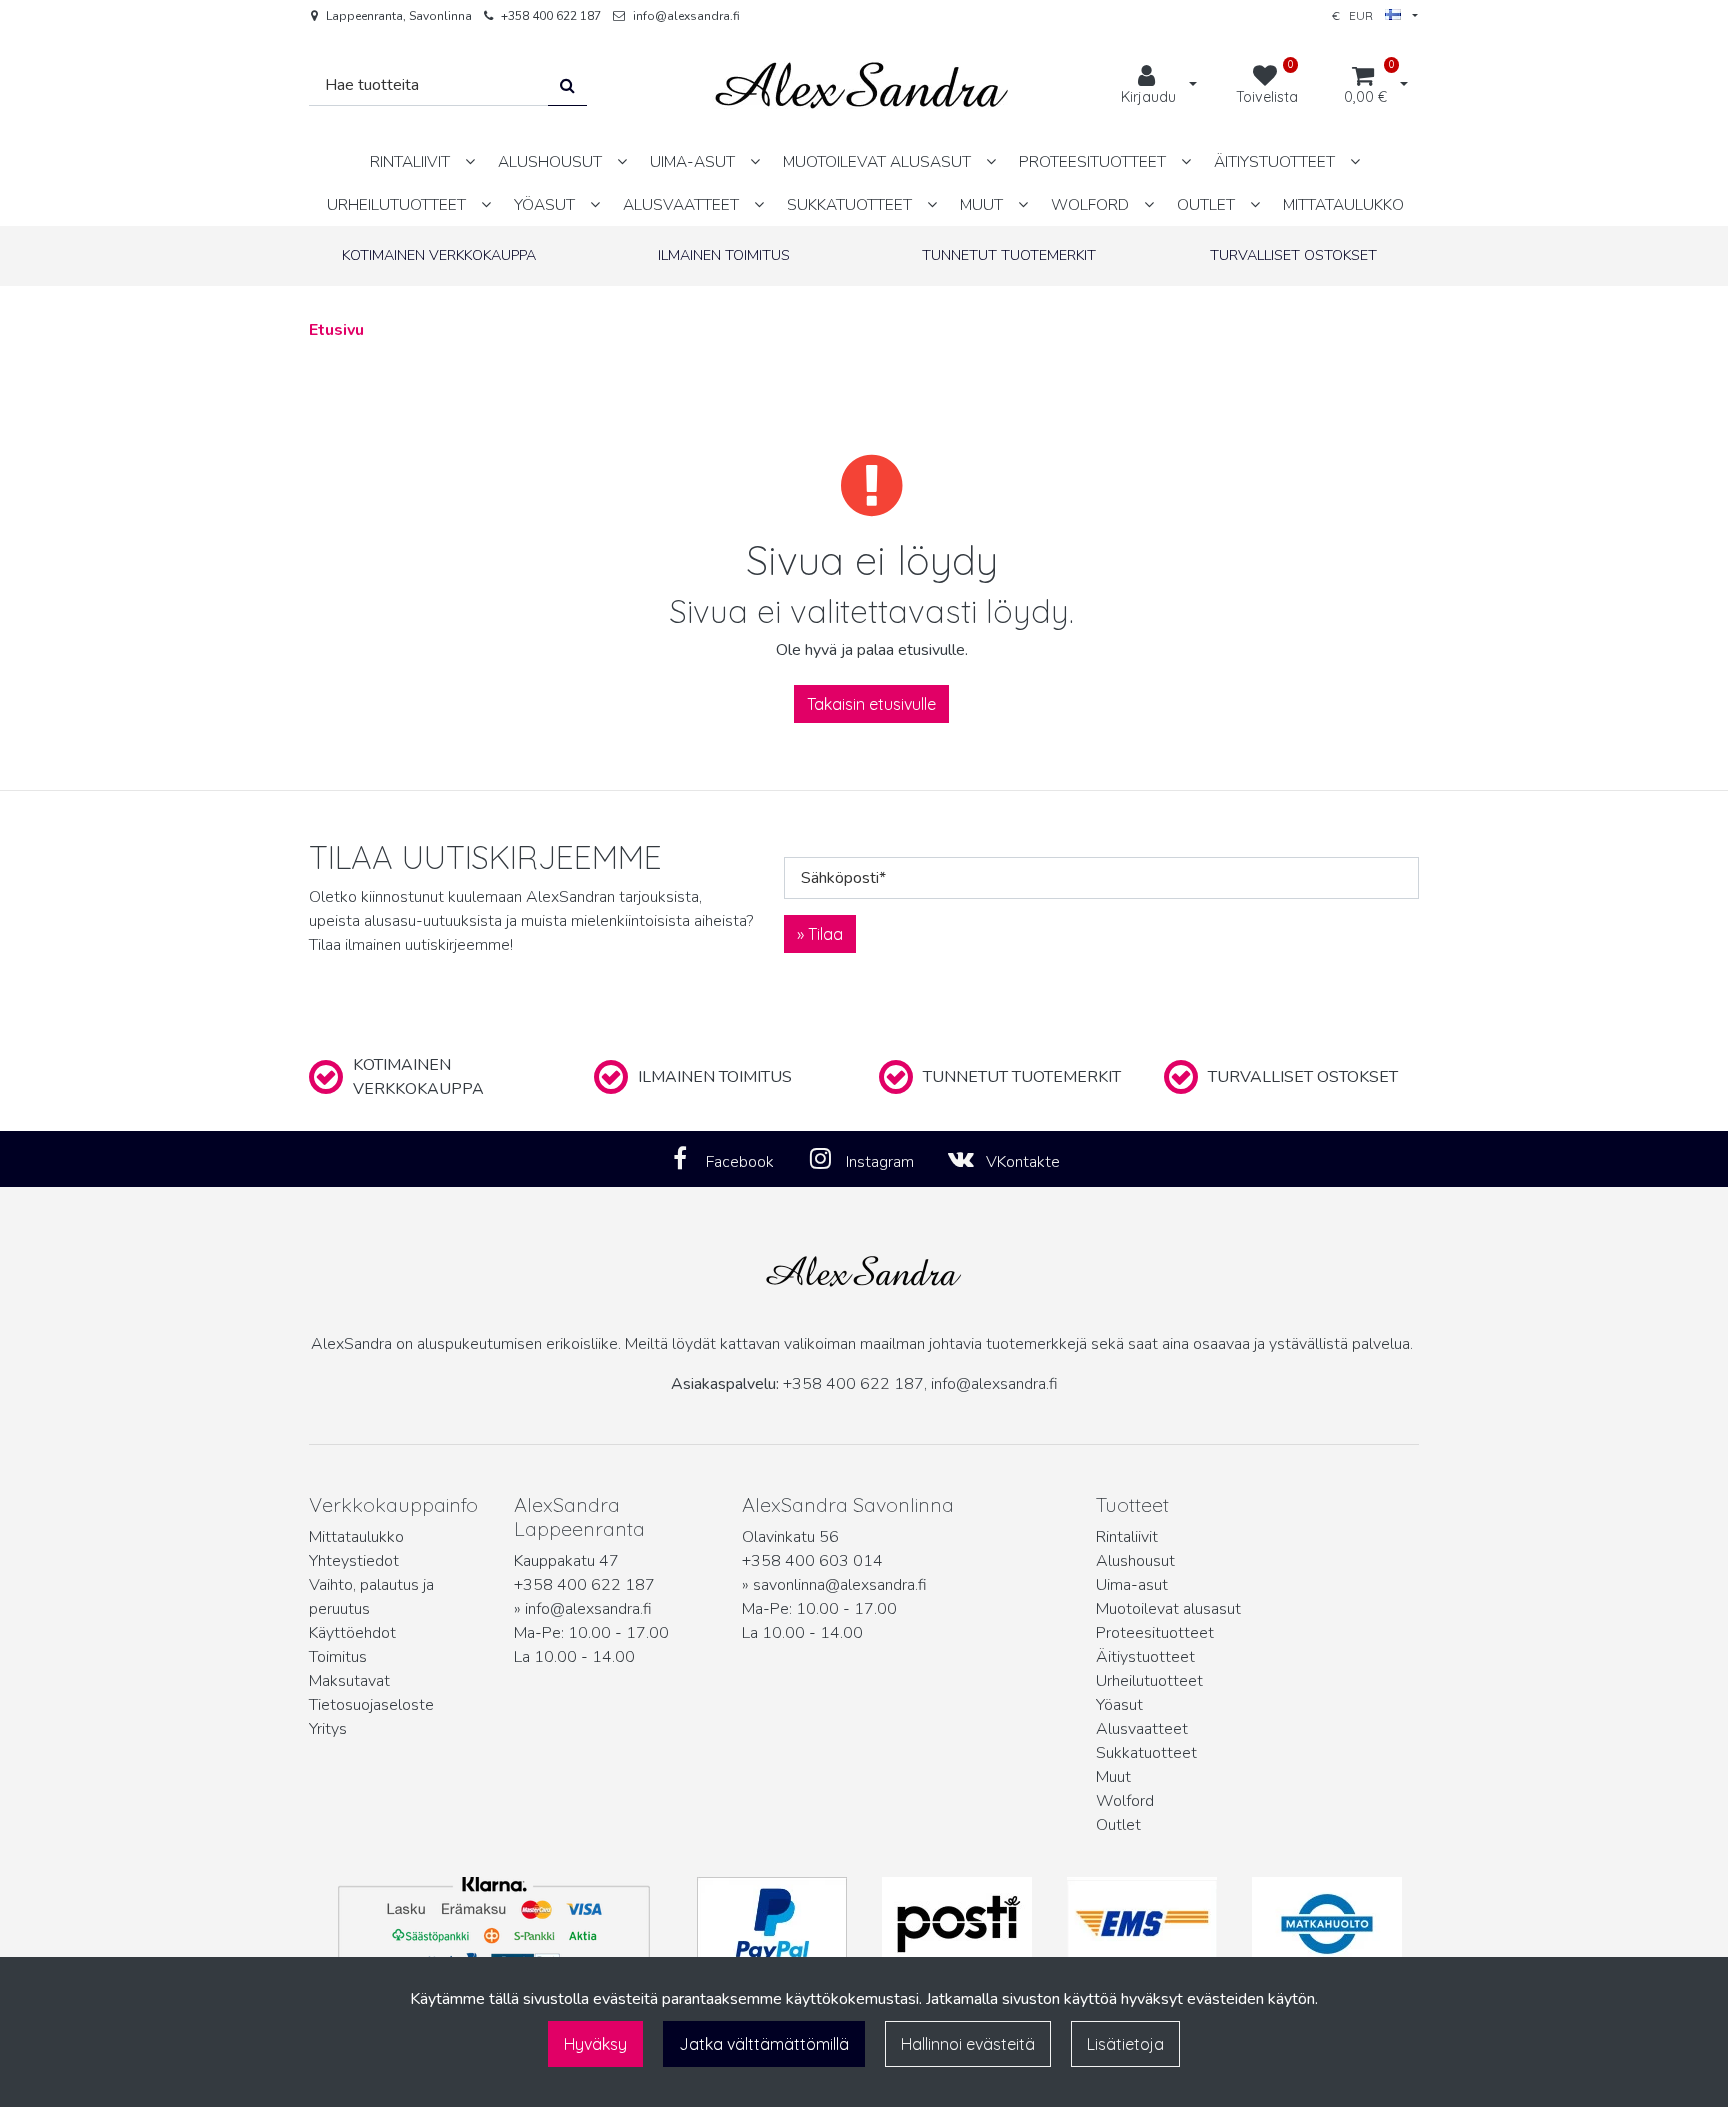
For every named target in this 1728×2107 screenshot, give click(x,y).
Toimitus (338, 1657)
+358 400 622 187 (551, 16)
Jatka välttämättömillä (764, 2044)
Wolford (1125, 1801)
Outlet (1118, 1825)
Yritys (328, 1729)
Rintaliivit (1127, 1537)
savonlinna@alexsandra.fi (840, 1585)
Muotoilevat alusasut (1168, 1609)
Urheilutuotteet (1149, 1681)
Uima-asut (1132, 1585)
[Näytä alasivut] (470, 161)
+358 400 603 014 (812, 1561)
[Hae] (567, 85)
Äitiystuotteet (1145, 1657)
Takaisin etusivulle (871, 704)
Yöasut (1119, 1705)
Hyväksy (595, 2044)
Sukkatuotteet (1146, 1753)
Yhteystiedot (354, 1561)
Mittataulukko (356, 1537)
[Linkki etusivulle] (862, 85)
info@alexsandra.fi (686, 16)
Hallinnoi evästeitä (968, 2044)
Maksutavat (349, 1681)
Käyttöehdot (352, 1633)
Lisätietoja (1125, 2044)
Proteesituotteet (1155, 1633)
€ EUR (1358, 15)
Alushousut (1135, 1561)
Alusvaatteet (1142, 1729)
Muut (1113, 1777)
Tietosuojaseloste (371, 1705)
